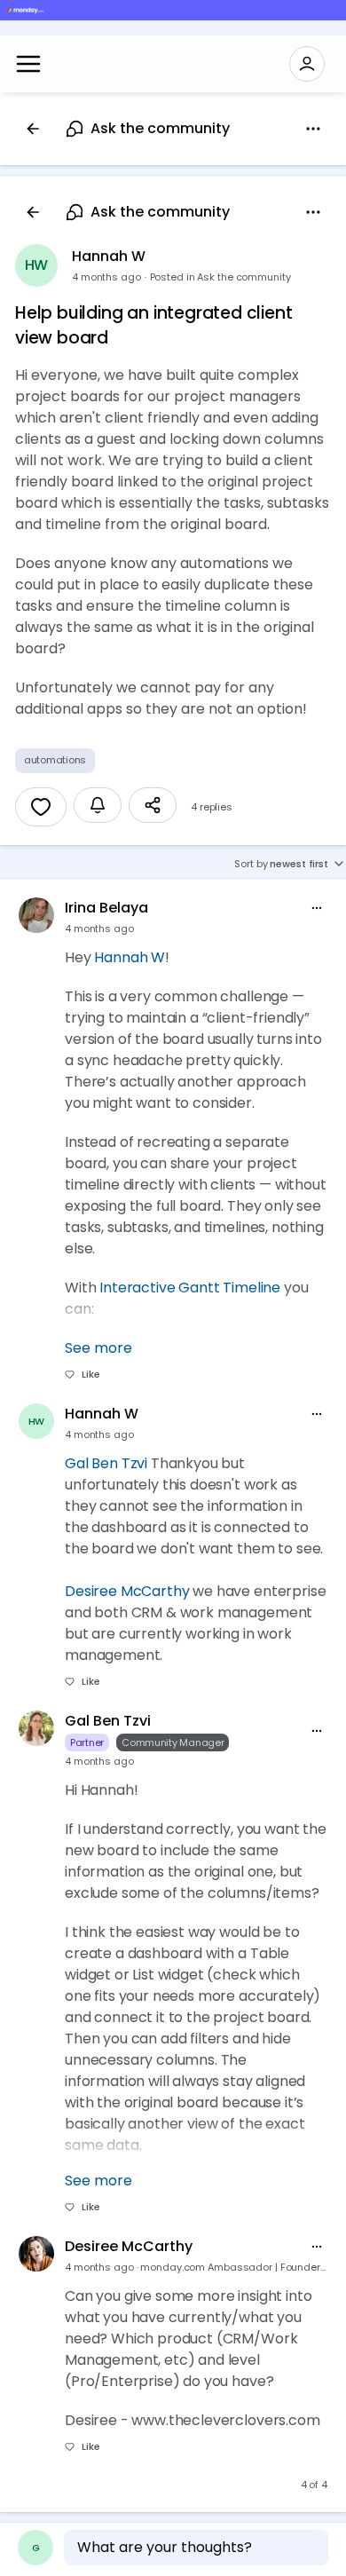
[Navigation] (28, 64)
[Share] (153, 805)
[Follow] (98, 805)
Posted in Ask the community (220, 277)
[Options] (313, 129)
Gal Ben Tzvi (106, 1463)
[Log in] (307, 64)
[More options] (317, 908)
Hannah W (109, 256)
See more (98, 1348)
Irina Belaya (106, 908)
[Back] (33, 129)
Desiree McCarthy (127, 1591)
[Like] (41, 807)
